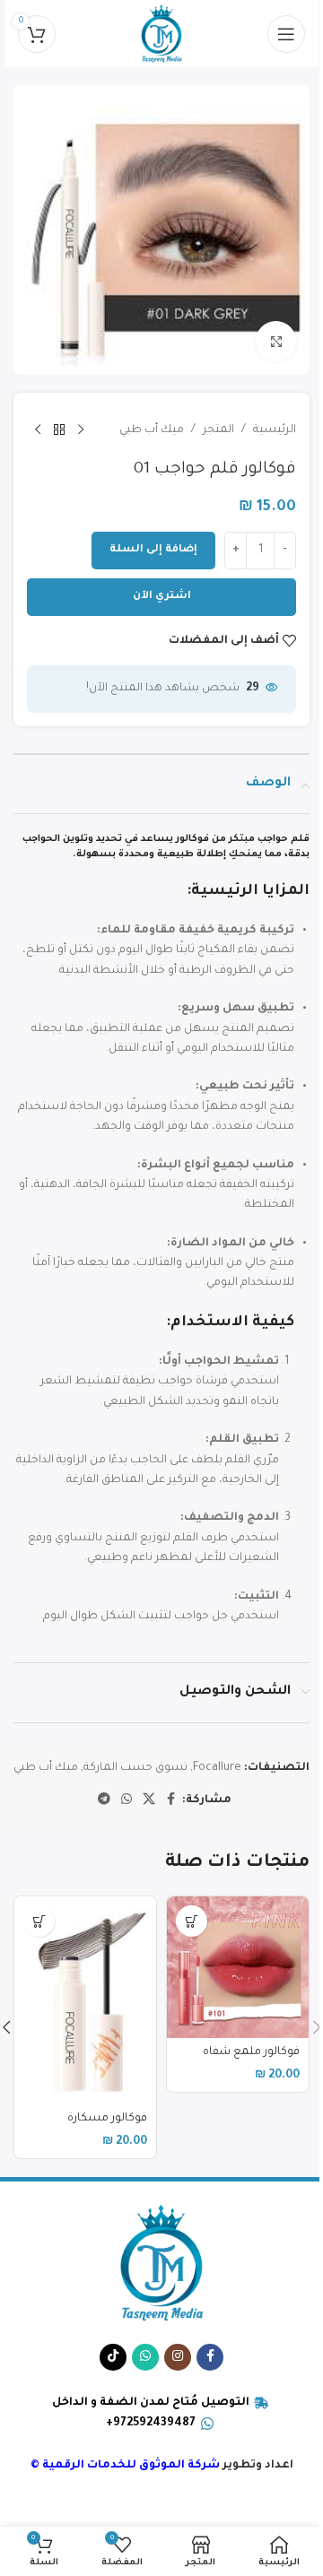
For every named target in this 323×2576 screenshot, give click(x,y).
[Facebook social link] (171, 1800)
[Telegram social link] (104, 1800)
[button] (192, 1921)
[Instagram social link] (178, 2357)
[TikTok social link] (113, 2357)
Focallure (217, 1768)
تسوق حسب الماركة (135, 1768)
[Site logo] (161, 35)
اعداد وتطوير (257, 2466)
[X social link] (149, 1800)
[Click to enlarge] (276, 341)
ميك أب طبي (152, 430)
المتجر (218, 430)
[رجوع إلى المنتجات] (59, 430)
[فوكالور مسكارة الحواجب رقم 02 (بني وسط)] (85, 2000)
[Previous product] (81, 430)
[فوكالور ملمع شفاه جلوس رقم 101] (238, 1967)
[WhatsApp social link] (127, 1800)
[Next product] (38, 430)
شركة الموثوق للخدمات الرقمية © (125, 2466)
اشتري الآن (162, 597)
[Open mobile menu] (286, 34)
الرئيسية (275, 430)
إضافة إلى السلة (153, 550)
